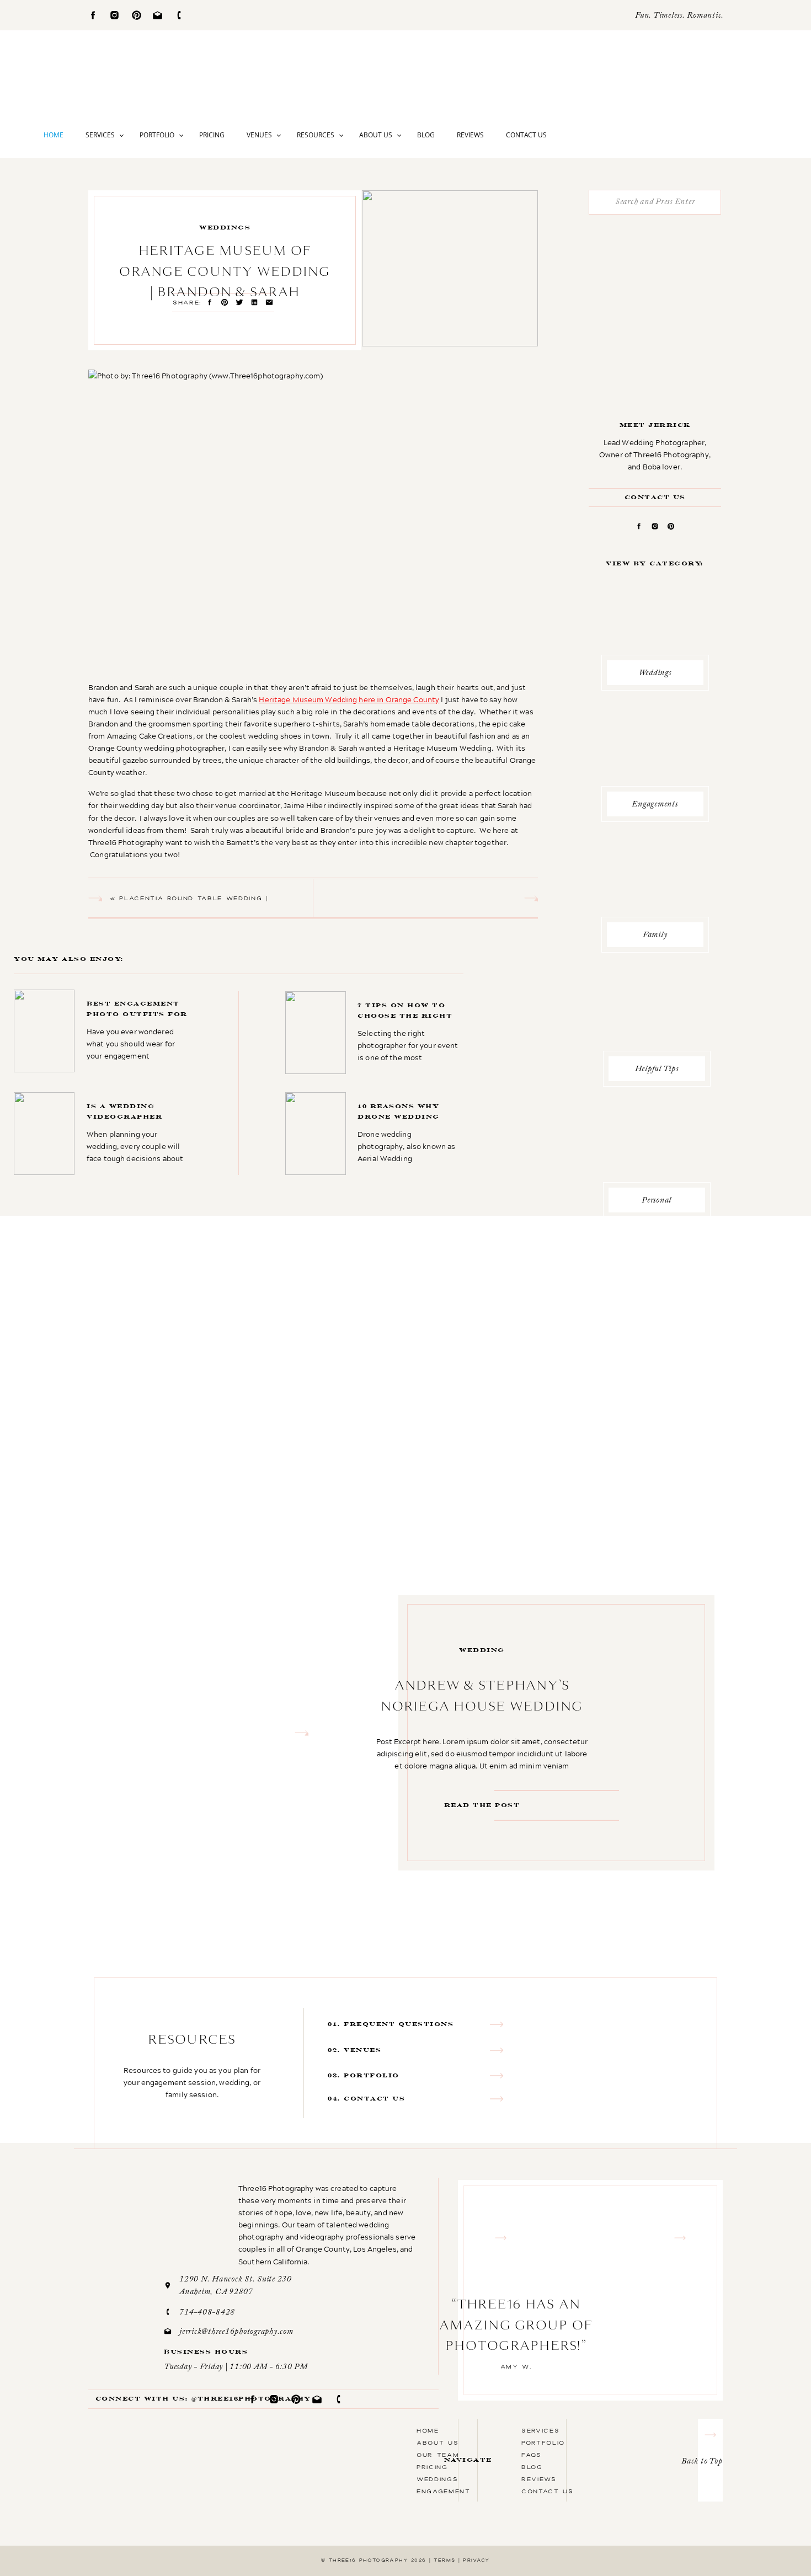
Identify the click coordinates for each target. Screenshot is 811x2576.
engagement (444, 2491)
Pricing (212, 135)
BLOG (532, 2467)
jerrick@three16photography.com (236, 2332)
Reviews (470, 135)
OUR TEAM (438, 2455)
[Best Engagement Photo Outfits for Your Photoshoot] (103, 1031)
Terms (444, 2560)
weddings (225, 228)
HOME (428, 2430)
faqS (532, 2455)
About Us (376, 135)
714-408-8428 (207, 2313)
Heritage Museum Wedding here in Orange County (349, 699)
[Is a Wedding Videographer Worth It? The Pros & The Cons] (104, 1134)
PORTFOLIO (543, 2443)
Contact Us (526, 135)
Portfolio (157, 135)
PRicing (432, 2467)
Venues (259, 135)
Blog (426, 135)
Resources (316, 135)
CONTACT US (548, 2491)
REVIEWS (539, 2479)
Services (100, 135)
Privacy (476, 2560)
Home (54, 135)
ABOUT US (437, 2443)
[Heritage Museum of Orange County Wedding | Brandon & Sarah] (450, 268)
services (540, 2430)
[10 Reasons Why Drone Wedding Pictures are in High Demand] (375, 1134)
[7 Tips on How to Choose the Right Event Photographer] (375, 1032)
